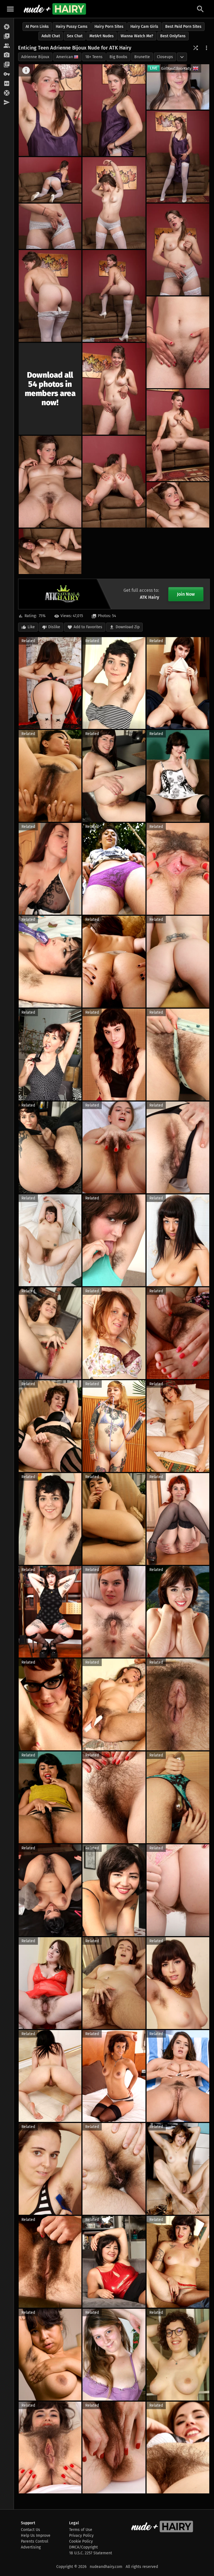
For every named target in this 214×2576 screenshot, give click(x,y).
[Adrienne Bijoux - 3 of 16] (178, 157)
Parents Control (35, 2541)
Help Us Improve (36, 2536)
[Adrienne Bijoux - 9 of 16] (114, 296)
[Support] (7, 93)
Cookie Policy (81, 2541)
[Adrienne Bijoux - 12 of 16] (178, 435)
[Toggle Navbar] (10, 9)
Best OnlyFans (173, 36)
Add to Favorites (88, 627)
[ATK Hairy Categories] (7, 65)
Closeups (165, 57)
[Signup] (7, 84)
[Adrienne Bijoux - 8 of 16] (50, 296)
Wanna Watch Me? (137, 36)
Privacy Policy (81, 2536)
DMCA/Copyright (83, 2547)
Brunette (142, 57)
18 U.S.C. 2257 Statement (91, 2553)
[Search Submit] (200, 9)
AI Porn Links (37, 27)
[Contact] (7, 103)
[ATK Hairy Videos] (7, 36)
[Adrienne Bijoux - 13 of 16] (50, 482)
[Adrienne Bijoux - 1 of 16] (50, 110)
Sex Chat (75, 36)
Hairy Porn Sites (109, 27)
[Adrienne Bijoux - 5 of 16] (114, 203)
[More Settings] (206, 48)
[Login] (7, 74)
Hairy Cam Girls (144, 27)
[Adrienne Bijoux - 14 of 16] (114, 482)
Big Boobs (118, 57)
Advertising (31, 2547)
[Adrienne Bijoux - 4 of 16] (50, 180)
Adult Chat (51, 36)
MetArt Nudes (102, 36)
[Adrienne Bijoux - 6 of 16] (50, 226)
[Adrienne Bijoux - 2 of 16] (114, 110)
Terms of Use (81, 2530)
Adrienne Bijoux (35, 57)
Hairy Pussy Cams (72, 27)
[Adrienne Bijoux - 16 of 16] (50, 551)
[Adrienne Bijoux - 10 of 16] (178, 342)
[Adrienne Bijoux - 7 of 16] (178, 249)
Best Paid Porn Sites (183, 27)
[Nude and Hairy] (55, 9)
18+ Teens (94, 57)
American (65, 57)
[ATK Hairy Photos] (7, 27)
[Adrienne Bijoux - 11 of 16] (114, 389)
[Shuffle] (196, 48)
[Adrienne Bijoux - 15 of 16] (178, 505)
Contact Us (31, 2530)
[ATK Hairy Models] (7, 46)
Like (31, 627)
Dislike (54, 627)
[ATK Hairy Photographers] (7, 55)
